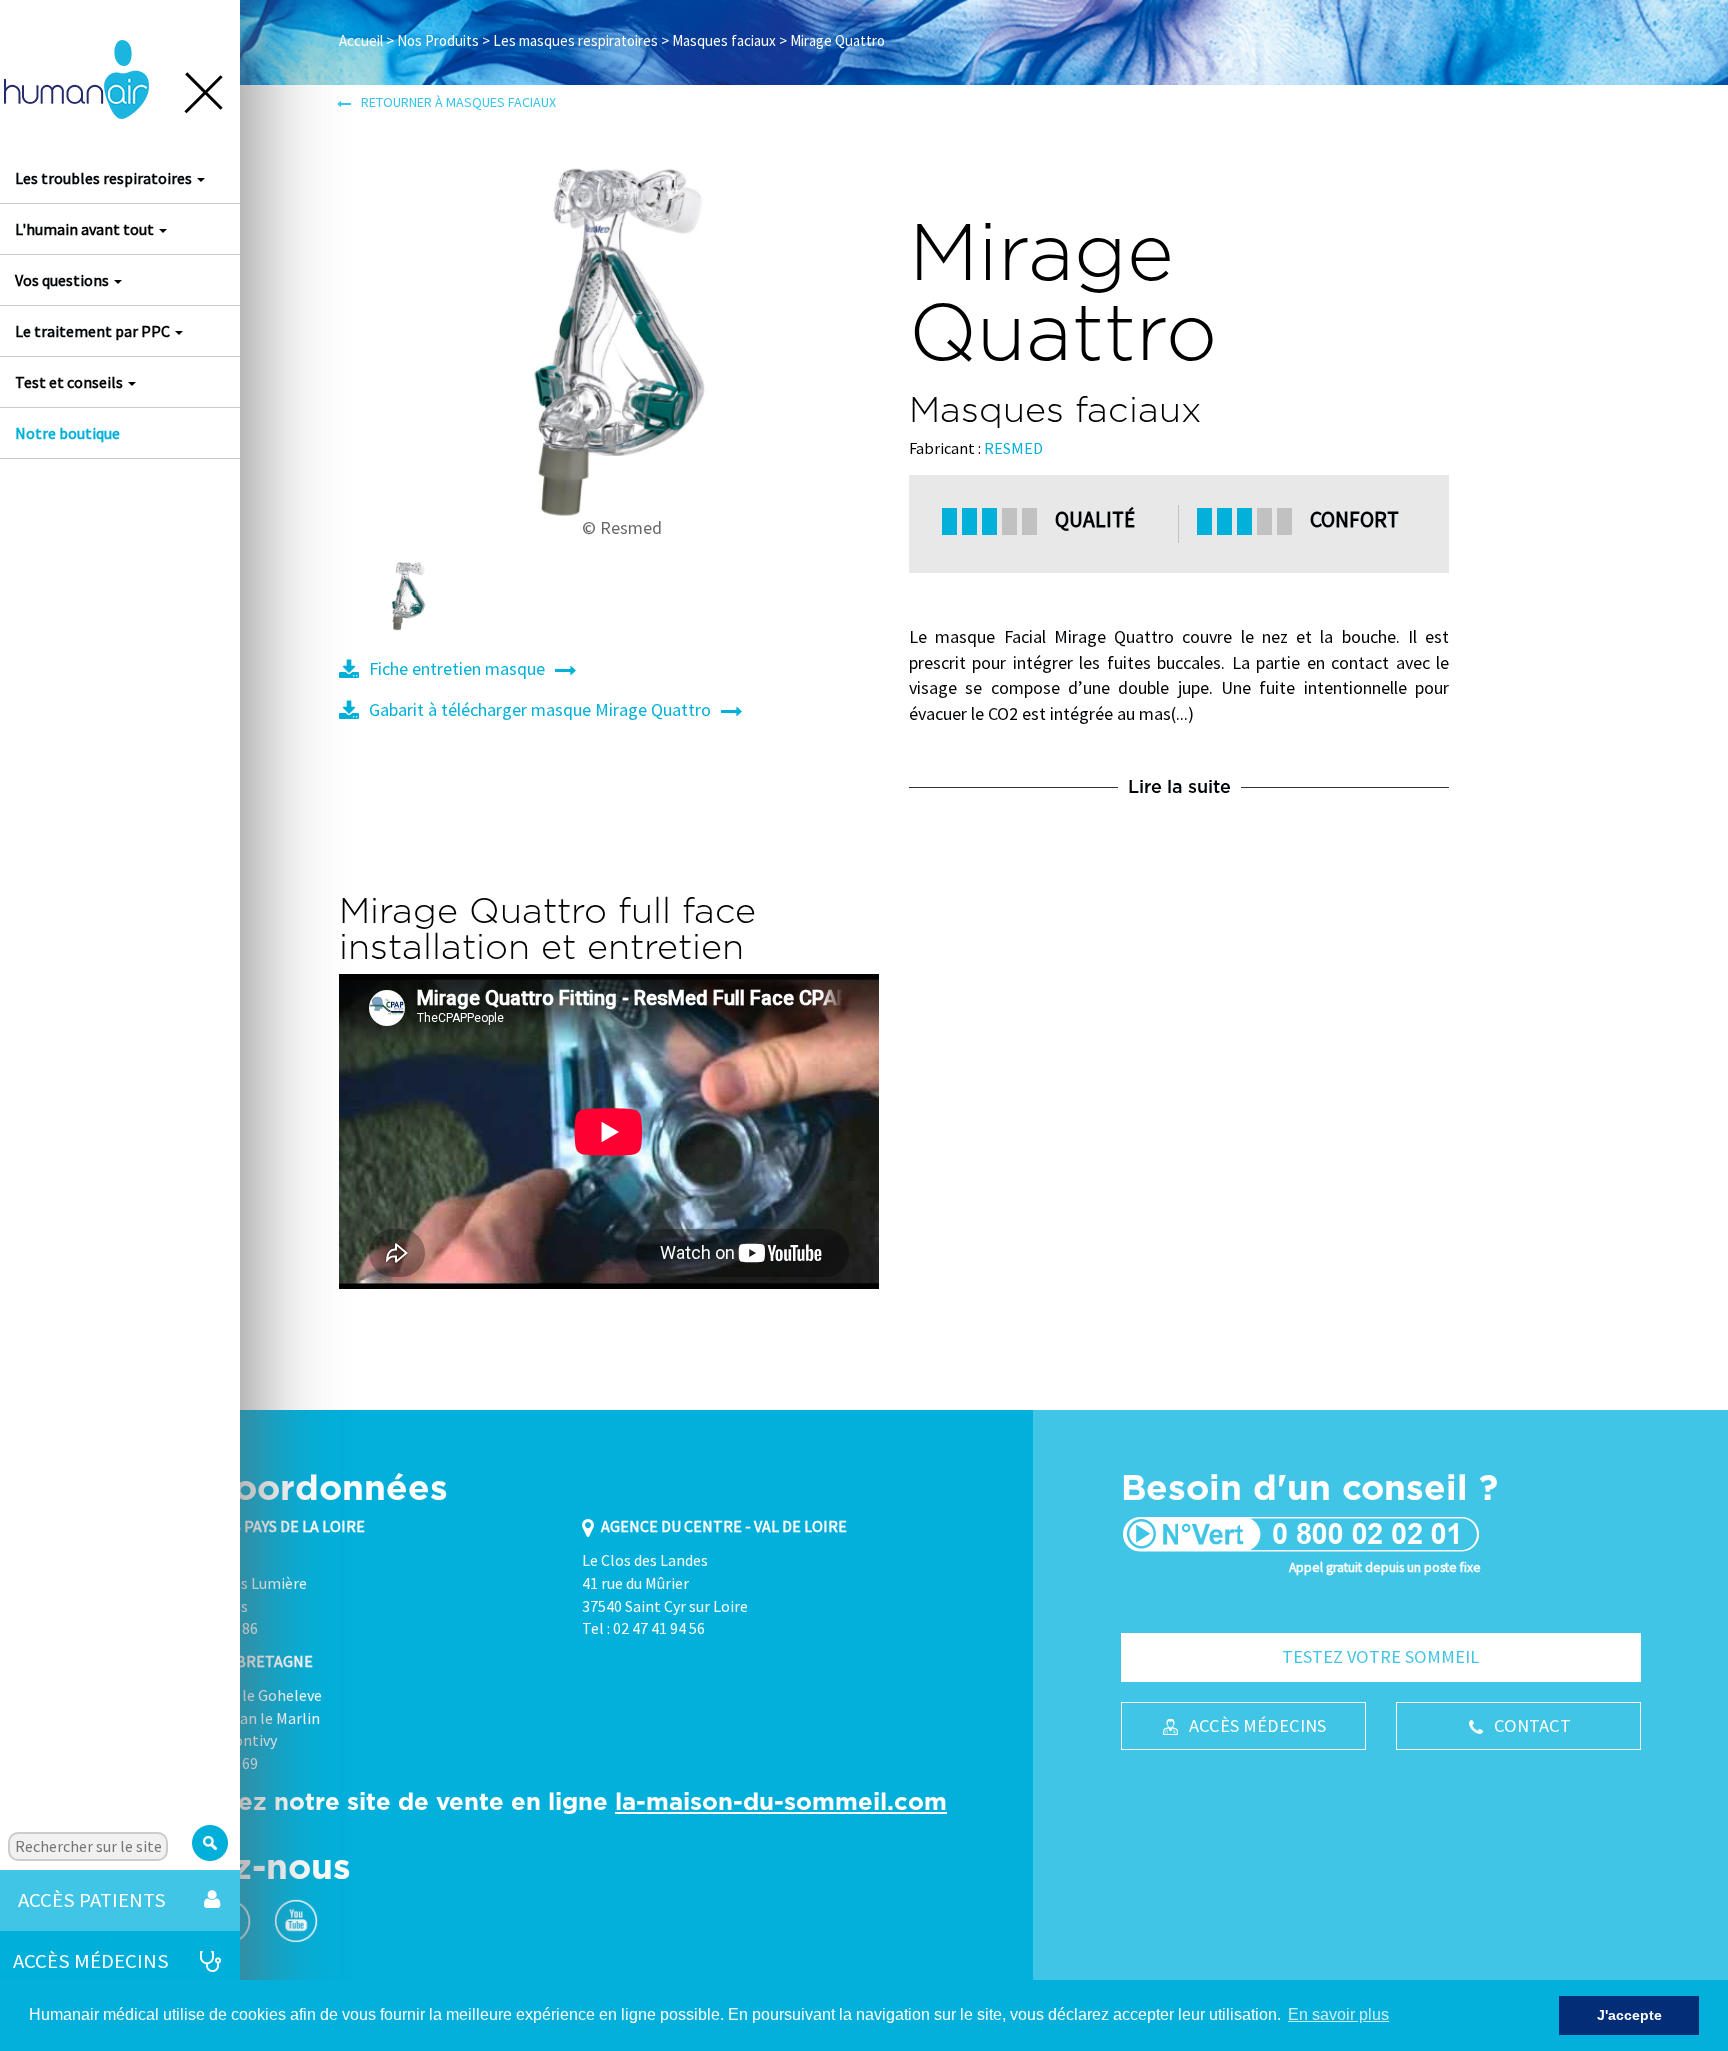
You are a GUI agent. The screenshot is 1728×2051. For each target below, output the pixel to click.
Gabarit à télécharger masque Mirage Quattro (540, 709)
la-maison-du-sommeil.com (781, 1801)
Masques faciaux (724, 40)
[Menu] (208, 98)
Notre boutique (67, 433)
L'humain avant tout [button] (86, 229)
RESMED (1013, 448)
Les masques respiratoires (575, 40)
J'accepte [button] (1629, 2015)
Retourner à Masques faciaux (458, 102)
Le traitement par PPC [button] (94, 331)
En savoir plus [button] (1338, 2014)
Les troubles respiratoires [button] (105, 178)
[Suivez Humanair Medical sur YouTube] (296, 1920)
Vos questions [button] (63, 280)
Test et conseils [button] (70, 382)
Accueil (361, 40)
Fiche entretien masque (457, 668)
